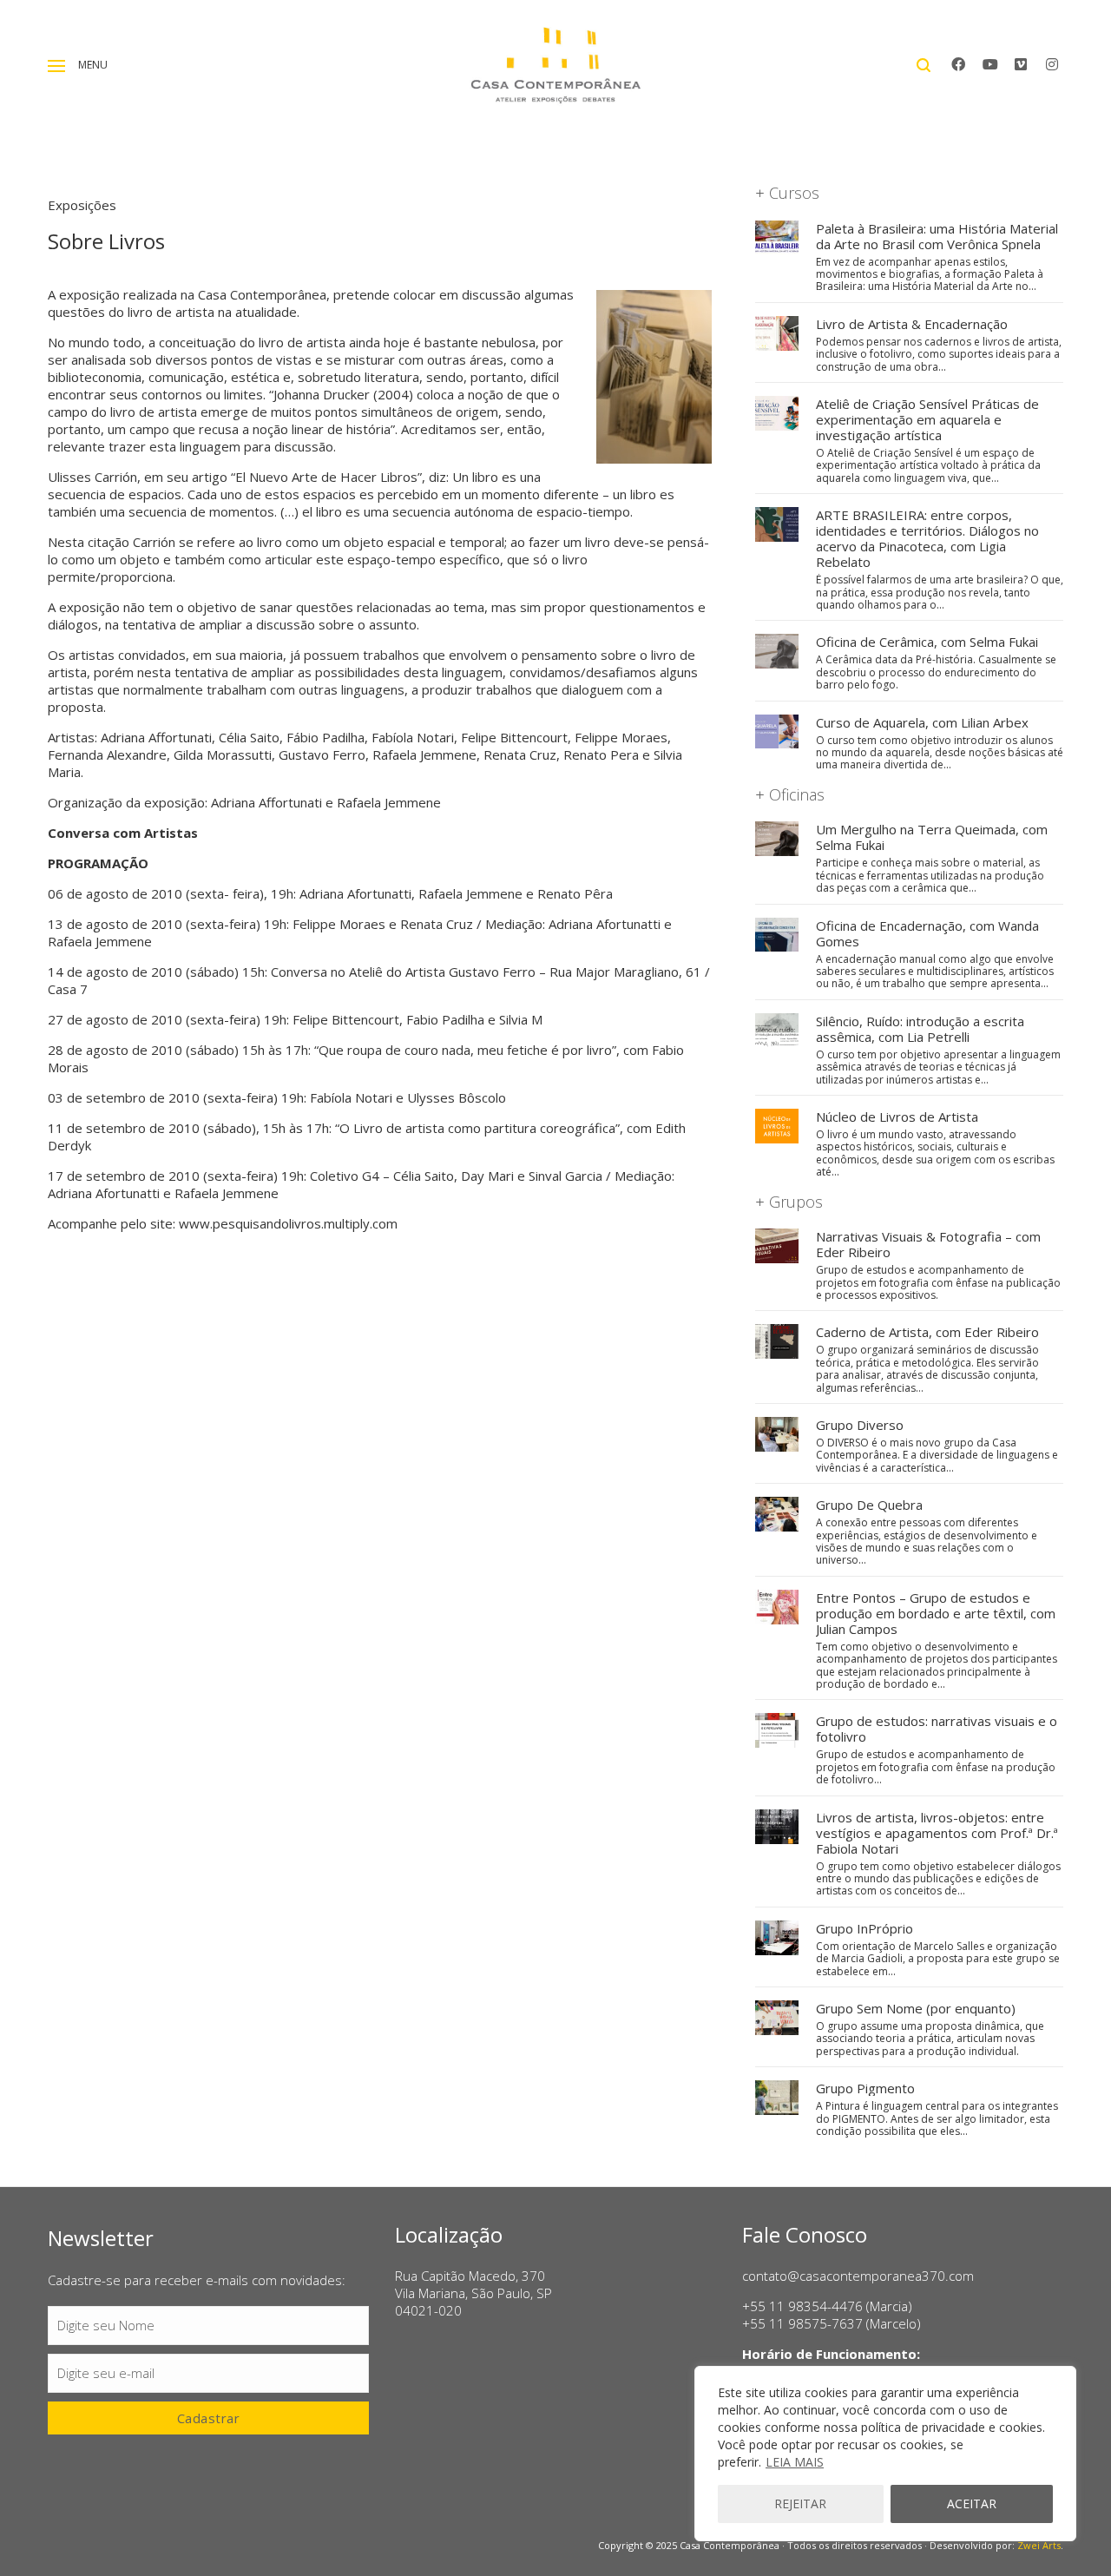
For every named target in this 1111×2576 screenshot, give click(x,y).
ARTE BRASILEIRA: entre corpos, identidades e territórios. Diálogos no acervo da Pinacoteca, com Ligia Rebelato (927, 538)
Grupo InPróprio (864, 1928)
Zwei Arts (1039, 2545)
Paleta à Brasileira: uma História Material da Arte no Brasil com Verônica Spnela (937, 236)
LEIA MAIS (795, 2462)
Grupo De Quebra (869, 1505)
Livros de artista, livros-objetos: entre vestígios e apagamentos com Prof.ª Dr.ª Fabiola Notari (937, 1833)
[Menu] (56, 66)
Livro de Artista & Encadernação (912, 324)
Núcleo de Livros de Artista (897, 1117)
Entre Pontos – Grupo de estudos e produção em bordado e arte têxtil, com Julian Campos (936, 1613)
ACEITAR (972, 2504)
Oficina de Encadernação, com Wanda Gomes (927, 933)
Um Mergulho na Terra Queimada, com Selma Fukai (932, 837)
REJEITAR (800, 2504)
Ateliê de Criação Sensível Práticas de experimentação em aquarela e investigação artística (927, 419)
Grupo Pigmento (865, 2088)
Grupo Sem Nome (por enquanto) (916, 2008)
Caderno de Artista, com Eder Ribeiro (927, 1332)
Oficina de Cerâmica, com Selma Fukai (927, 642)
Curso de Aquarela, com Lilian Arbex (922, 722)
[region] (885, 2454)
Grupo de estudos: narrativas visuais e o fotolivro (937, 1729)
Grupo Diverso (860, 1425)
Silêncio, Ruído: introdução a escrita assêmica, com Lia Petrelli (920, 1029)
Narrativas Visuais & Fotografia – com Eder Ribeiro (928, 1244)
